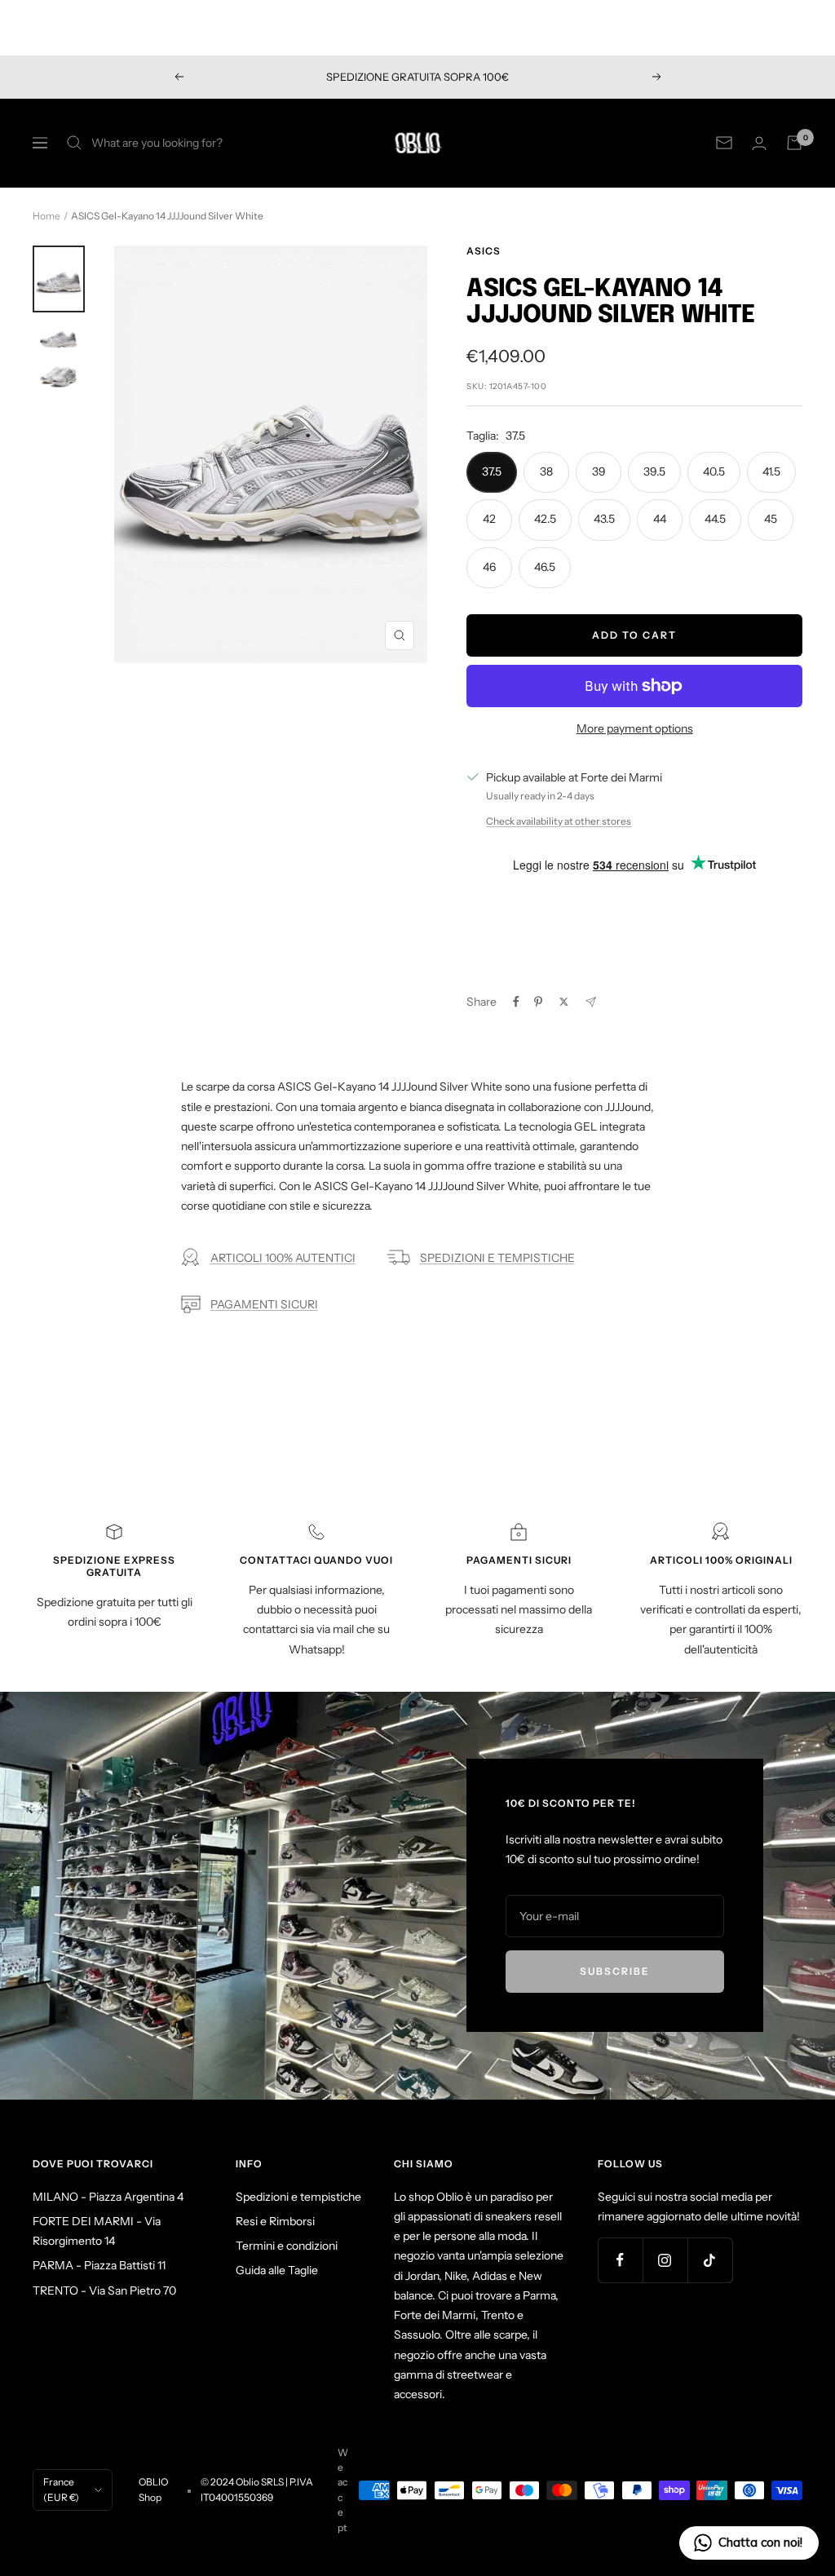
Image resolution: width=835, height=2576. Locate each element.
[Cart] (794, 143)
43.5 (604, 519)
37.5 (492, 471)
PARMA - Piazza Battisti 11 (99, 2265)
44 (660, 519)
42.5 (545, 519)
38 (546, 471)
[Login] (759, 143)
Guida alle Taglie (277, 2270)
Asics (484, 251)
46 (489, 567)
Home (46, 216)
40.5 (714, 471)
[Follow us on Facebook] (620, 2260)
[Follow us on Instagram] (665, 2260)
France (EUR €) (61, 2489)
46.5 (545, 567)
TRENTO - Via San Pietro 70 (104, 2291)
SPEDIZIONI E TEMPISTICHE (497, 1258)
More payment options (635, 728)
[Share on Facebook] (516, 1002)
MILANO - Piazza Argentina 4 (108, 2197)
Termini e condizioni (287, 2246)
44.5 (715, 519)
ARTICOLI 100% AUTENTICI (283, 1258)
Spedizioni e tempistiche (298, 2197)
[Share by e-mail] (591, 1002)
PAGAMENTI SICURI (264, 1304)
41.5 (771, 471)
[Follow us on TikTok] (710, 2260)
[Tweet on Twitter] (564, 1002)
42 (489, 519)
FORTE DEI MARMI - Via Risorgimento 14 (97, 2231)
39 (599, 471)
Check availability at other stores (559, 821)
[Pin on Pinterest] (538, 1002)
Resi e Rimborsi (275, 2221)
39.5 (654, 471)
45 (771, 519)
